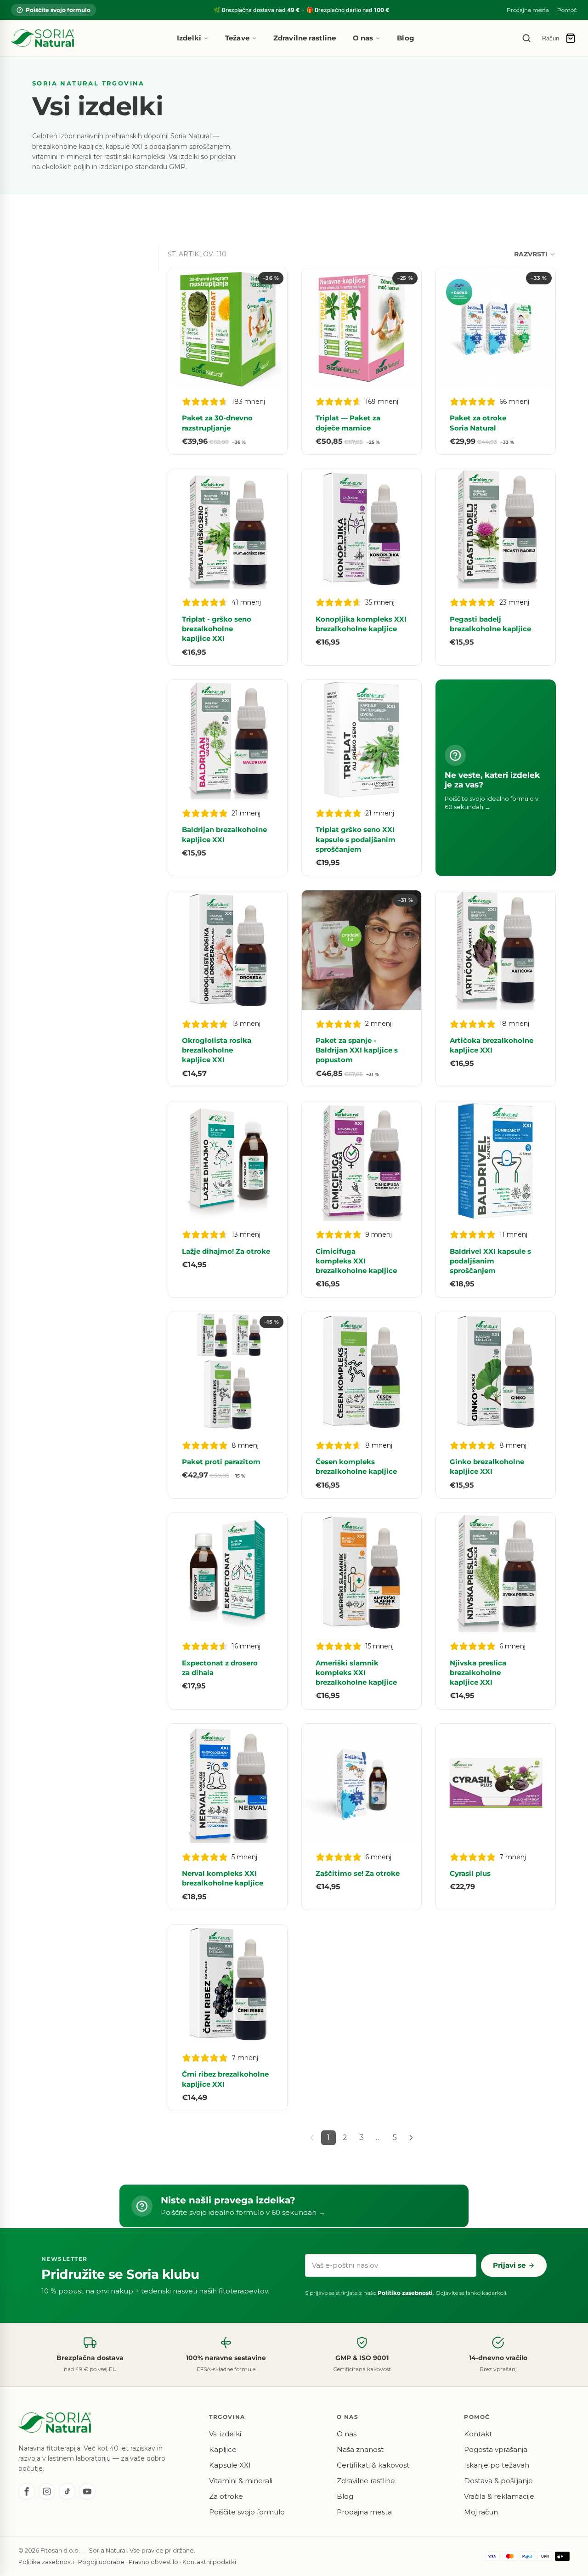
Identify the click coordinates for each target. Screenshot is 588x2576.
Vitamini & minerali (241, 2481)
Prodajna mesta (528, 10)
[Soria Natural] (42, 38)
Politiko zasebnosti (405, 2293)
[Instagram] (47, 2491)
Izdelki (189, 38)
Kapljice (223, 2449)
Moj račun (481, 2512)
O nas (363, 38)
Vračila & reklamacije (499, 2496)
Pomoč (567, 10)
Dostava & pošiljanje (498, 2481)
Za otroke (226, 2496)
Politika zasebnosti (46, 2562)
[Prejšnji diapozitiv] (182, 328)
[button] (535, 254)
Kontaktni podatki (209, 2562)
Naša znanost (360, 2449)
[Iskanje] (526, 38)
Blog (406, 38)
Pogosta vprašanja (496, 2449)
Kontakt (478, 2434)
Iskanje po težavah (497, 2465)
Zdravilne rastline (305, 38)
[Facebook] (27, 2491)
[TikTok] (67, 2491)
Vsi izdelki (225, 2434)
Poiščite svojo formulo (58, 10)
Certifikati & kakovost (373, 2465)
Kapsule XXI (230, 2465)
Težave (237, 38)
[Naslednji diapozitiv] (273, 328)
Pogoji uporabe (101, 2562)
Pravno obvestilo (153, 2562)
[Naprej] (411, 2138)
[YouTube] (87, 2491)
